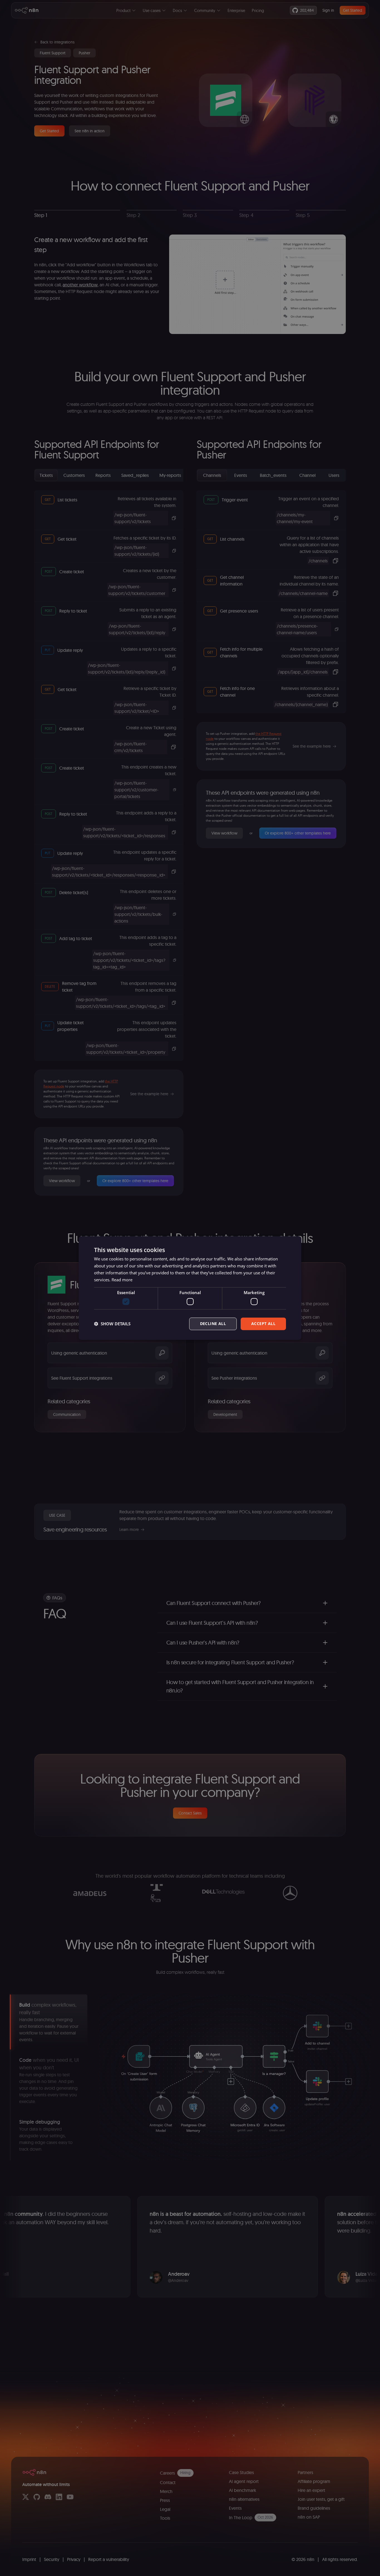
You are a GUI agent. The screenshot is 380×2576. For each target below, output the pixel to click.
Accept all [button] (263, 1324)
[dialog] (190, 1288)
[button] (112, 1324)
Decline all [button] (213, 1324)
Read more (122, 1280)
